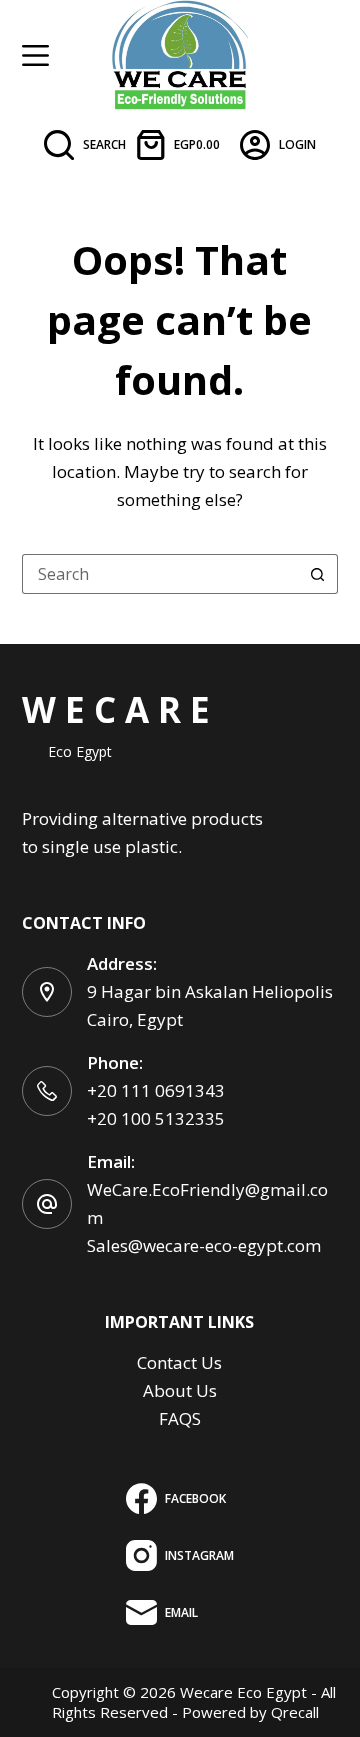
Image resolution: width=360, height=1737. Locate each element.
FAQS (180, 1418)
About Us (180, 1390)
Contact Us (179, 1362)
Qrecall (295, 1712)
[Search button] (318, 574)
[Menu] (35, 55)
